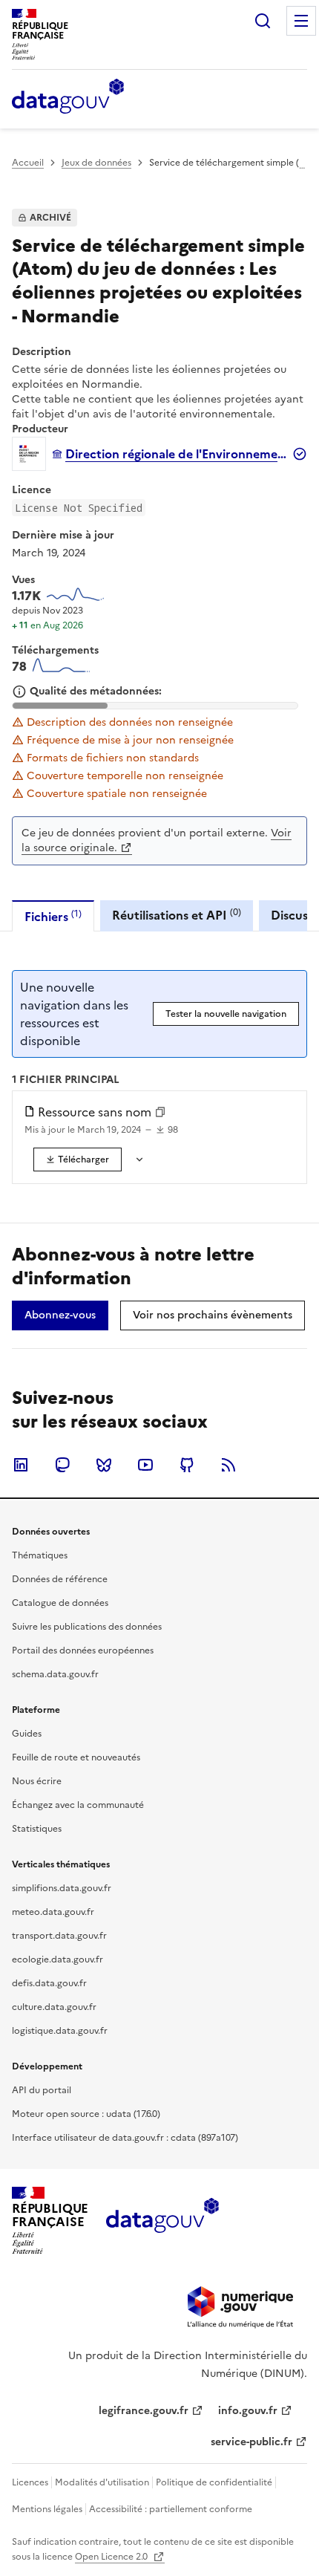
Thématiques (40, 1555)
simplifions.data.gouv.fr (62, 1888)
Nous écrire (37, 1781)
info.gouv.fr (248, 2411)
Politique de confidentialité (214, 2482)
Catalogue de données (60, 1603)
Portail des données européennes (83, 1650)
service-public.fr (251, 2442)
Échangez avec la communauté (78, 1805)
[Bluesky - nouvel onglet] (104, 1465)
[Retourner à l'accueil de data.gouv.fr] (68, 97)
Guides (27, 1734)
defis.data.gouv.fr (49, 1983)
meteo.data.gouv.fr (53, 1912)
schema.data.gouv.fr (55, 1674)
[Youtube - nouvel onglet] (145, 1465)
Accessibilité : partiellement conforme (171, 2509)
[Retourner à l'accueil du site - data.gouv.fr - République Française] (162, 2221)
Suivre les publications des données (87, 1627)
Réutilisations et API (177, 915)
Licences (30, 2482)
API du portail (42, 2090)
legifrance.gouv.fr (144, 2411)
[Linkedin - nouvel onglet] (21, 1465)
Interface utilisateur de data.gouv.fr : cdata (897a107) (125, 2138)
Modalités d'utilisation (102, 2482)
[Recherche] (263, 21)
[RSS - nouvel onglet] (228, 1465)
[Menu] (301, 21)
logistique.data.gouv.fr (60, 2031)
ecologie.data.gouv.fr (57, 1959)
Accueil (28, 163)
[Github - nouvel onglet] (187, 1465)
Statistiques (37, 1829)
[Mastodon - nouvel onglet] (62, 1465)
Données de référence (60, 1579)
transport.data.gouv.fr (59, 1936)
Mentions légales (47, 2509)
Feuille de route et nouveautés (76, 1757)
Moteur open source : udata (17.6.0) (86, 2114)
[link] (78, 1159)
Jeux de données (96, 163)
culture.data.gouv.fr (54, 2007)
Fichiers (53, 916)
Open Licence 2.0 (112, 2557)
